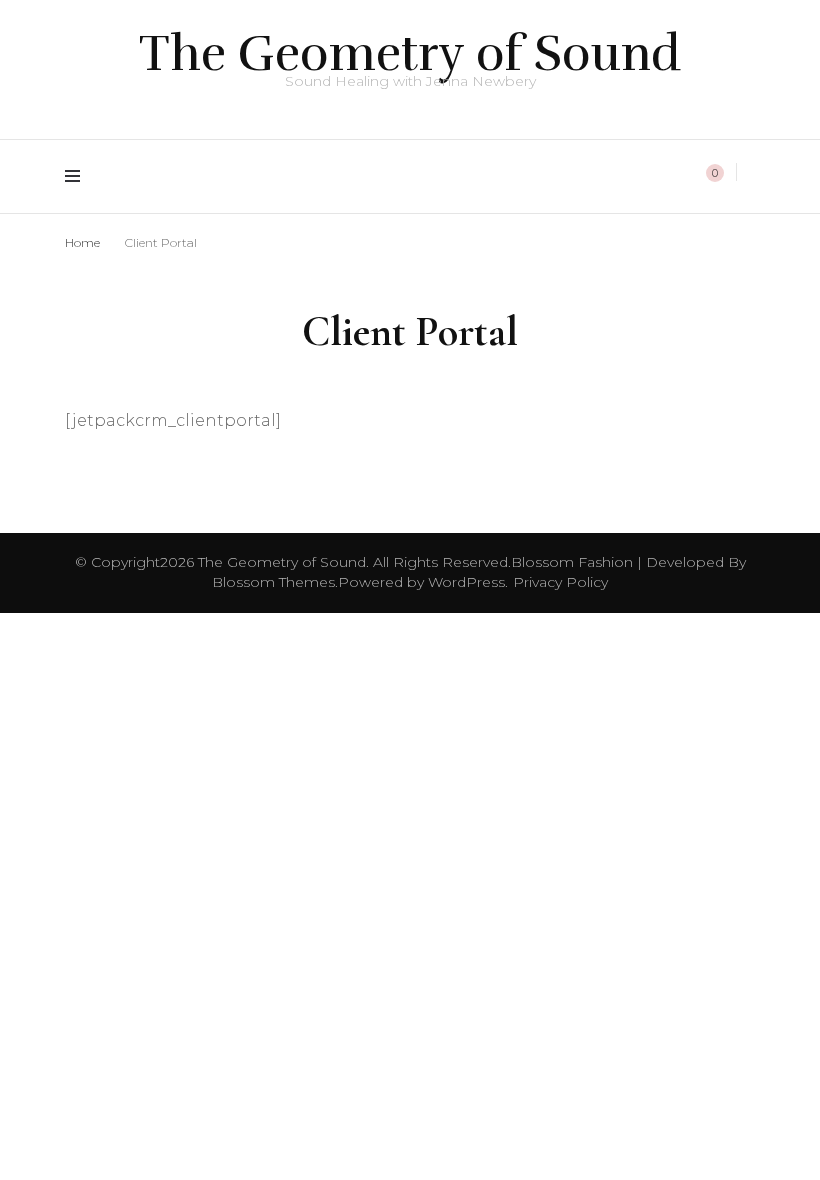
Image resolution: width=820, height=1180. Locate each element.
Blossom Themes (273, 582)
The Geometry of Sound (410, 54)
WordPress (466, 582)
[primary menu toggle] (77, 176)
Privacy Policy (560, 582)
